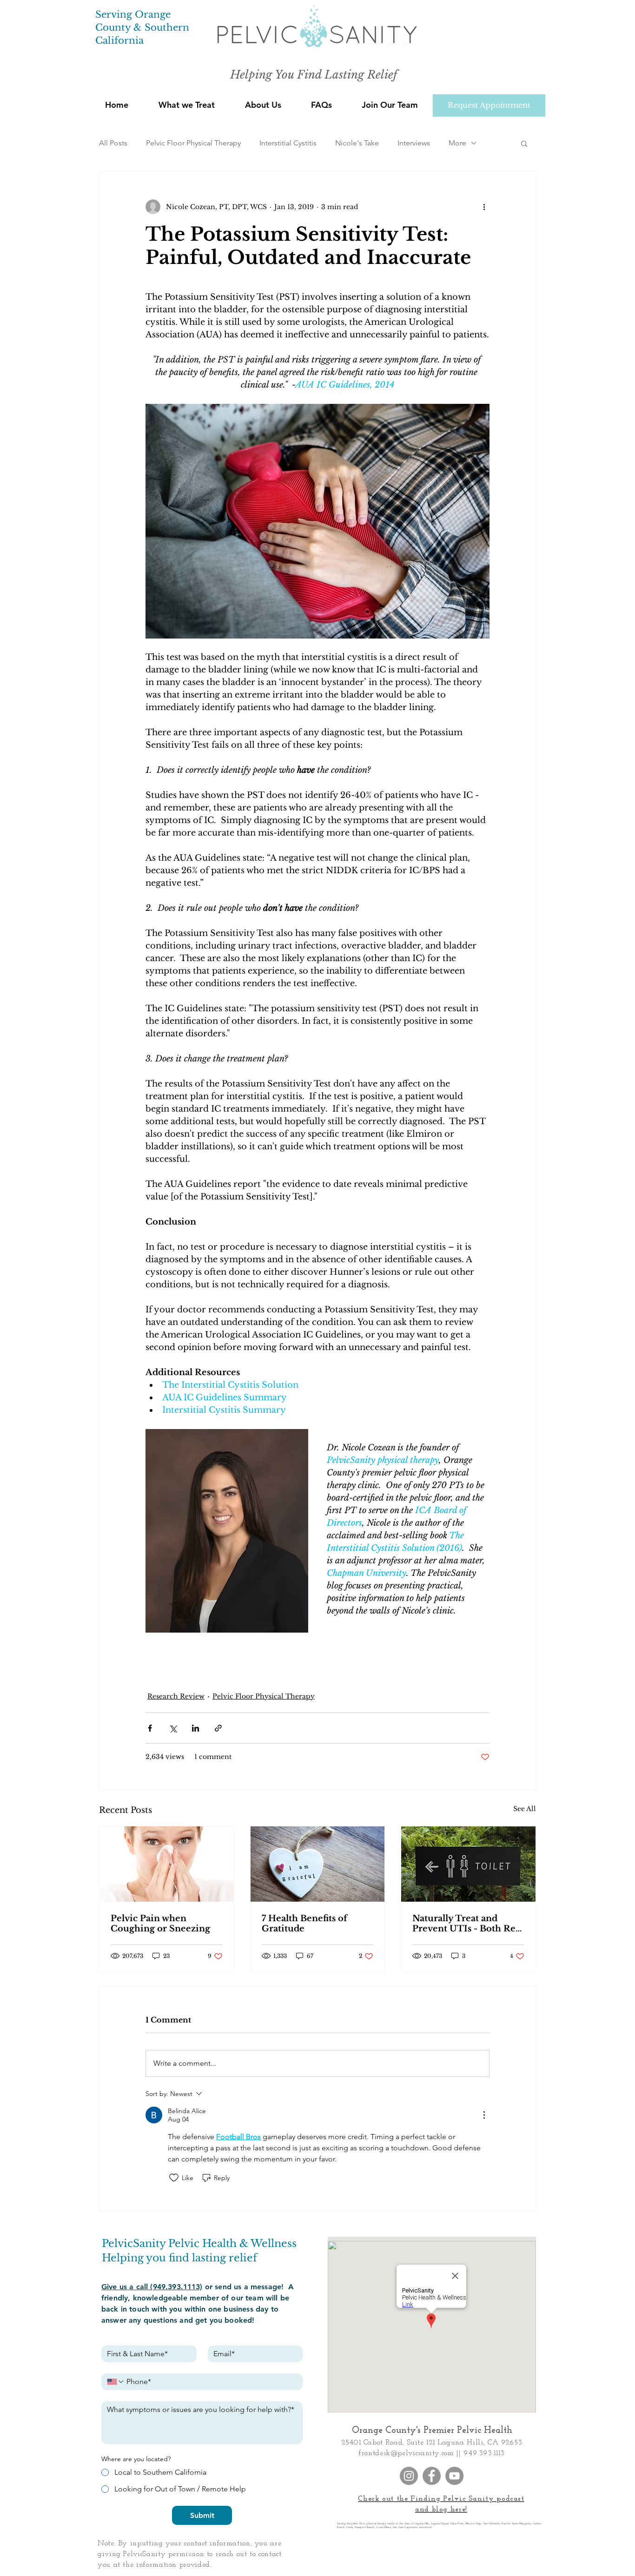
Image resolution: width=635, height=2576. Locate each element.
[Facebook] (432, 2476)
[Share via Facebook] (150, 1728)
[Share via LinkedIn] (195, 1728)
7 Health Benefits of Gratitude (304, 1924)
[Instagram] (409, 2476)
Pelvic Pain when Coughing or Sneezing (160, 1924)
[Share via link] (218, 1728)
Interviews (414, 143)
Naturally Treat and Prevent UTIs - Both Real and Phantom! (468, 1924)
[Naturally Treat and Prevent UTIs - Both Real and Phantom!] (468, 1864)
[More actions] (484, 207)
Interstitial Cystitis (288, 143)
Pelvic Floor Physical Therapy (193, 143)
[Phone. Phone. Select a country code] (116, 2382)
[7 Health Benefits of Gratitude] (318, 1864)
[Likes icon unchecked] (174, 2178)
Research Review (176, 1696)
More (457, 143)
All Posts (113, 143)
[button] (263, 105)
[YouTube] (454, 2476)
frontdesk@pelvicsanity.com (407, 2453)
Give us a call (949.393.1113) (152, 2287)
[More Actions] (484, 2115)
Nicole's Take (357, 143)
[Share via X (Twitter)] (173, 1728)
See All (525, 1809)
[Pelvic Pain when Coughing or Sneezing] (167, 1864)
